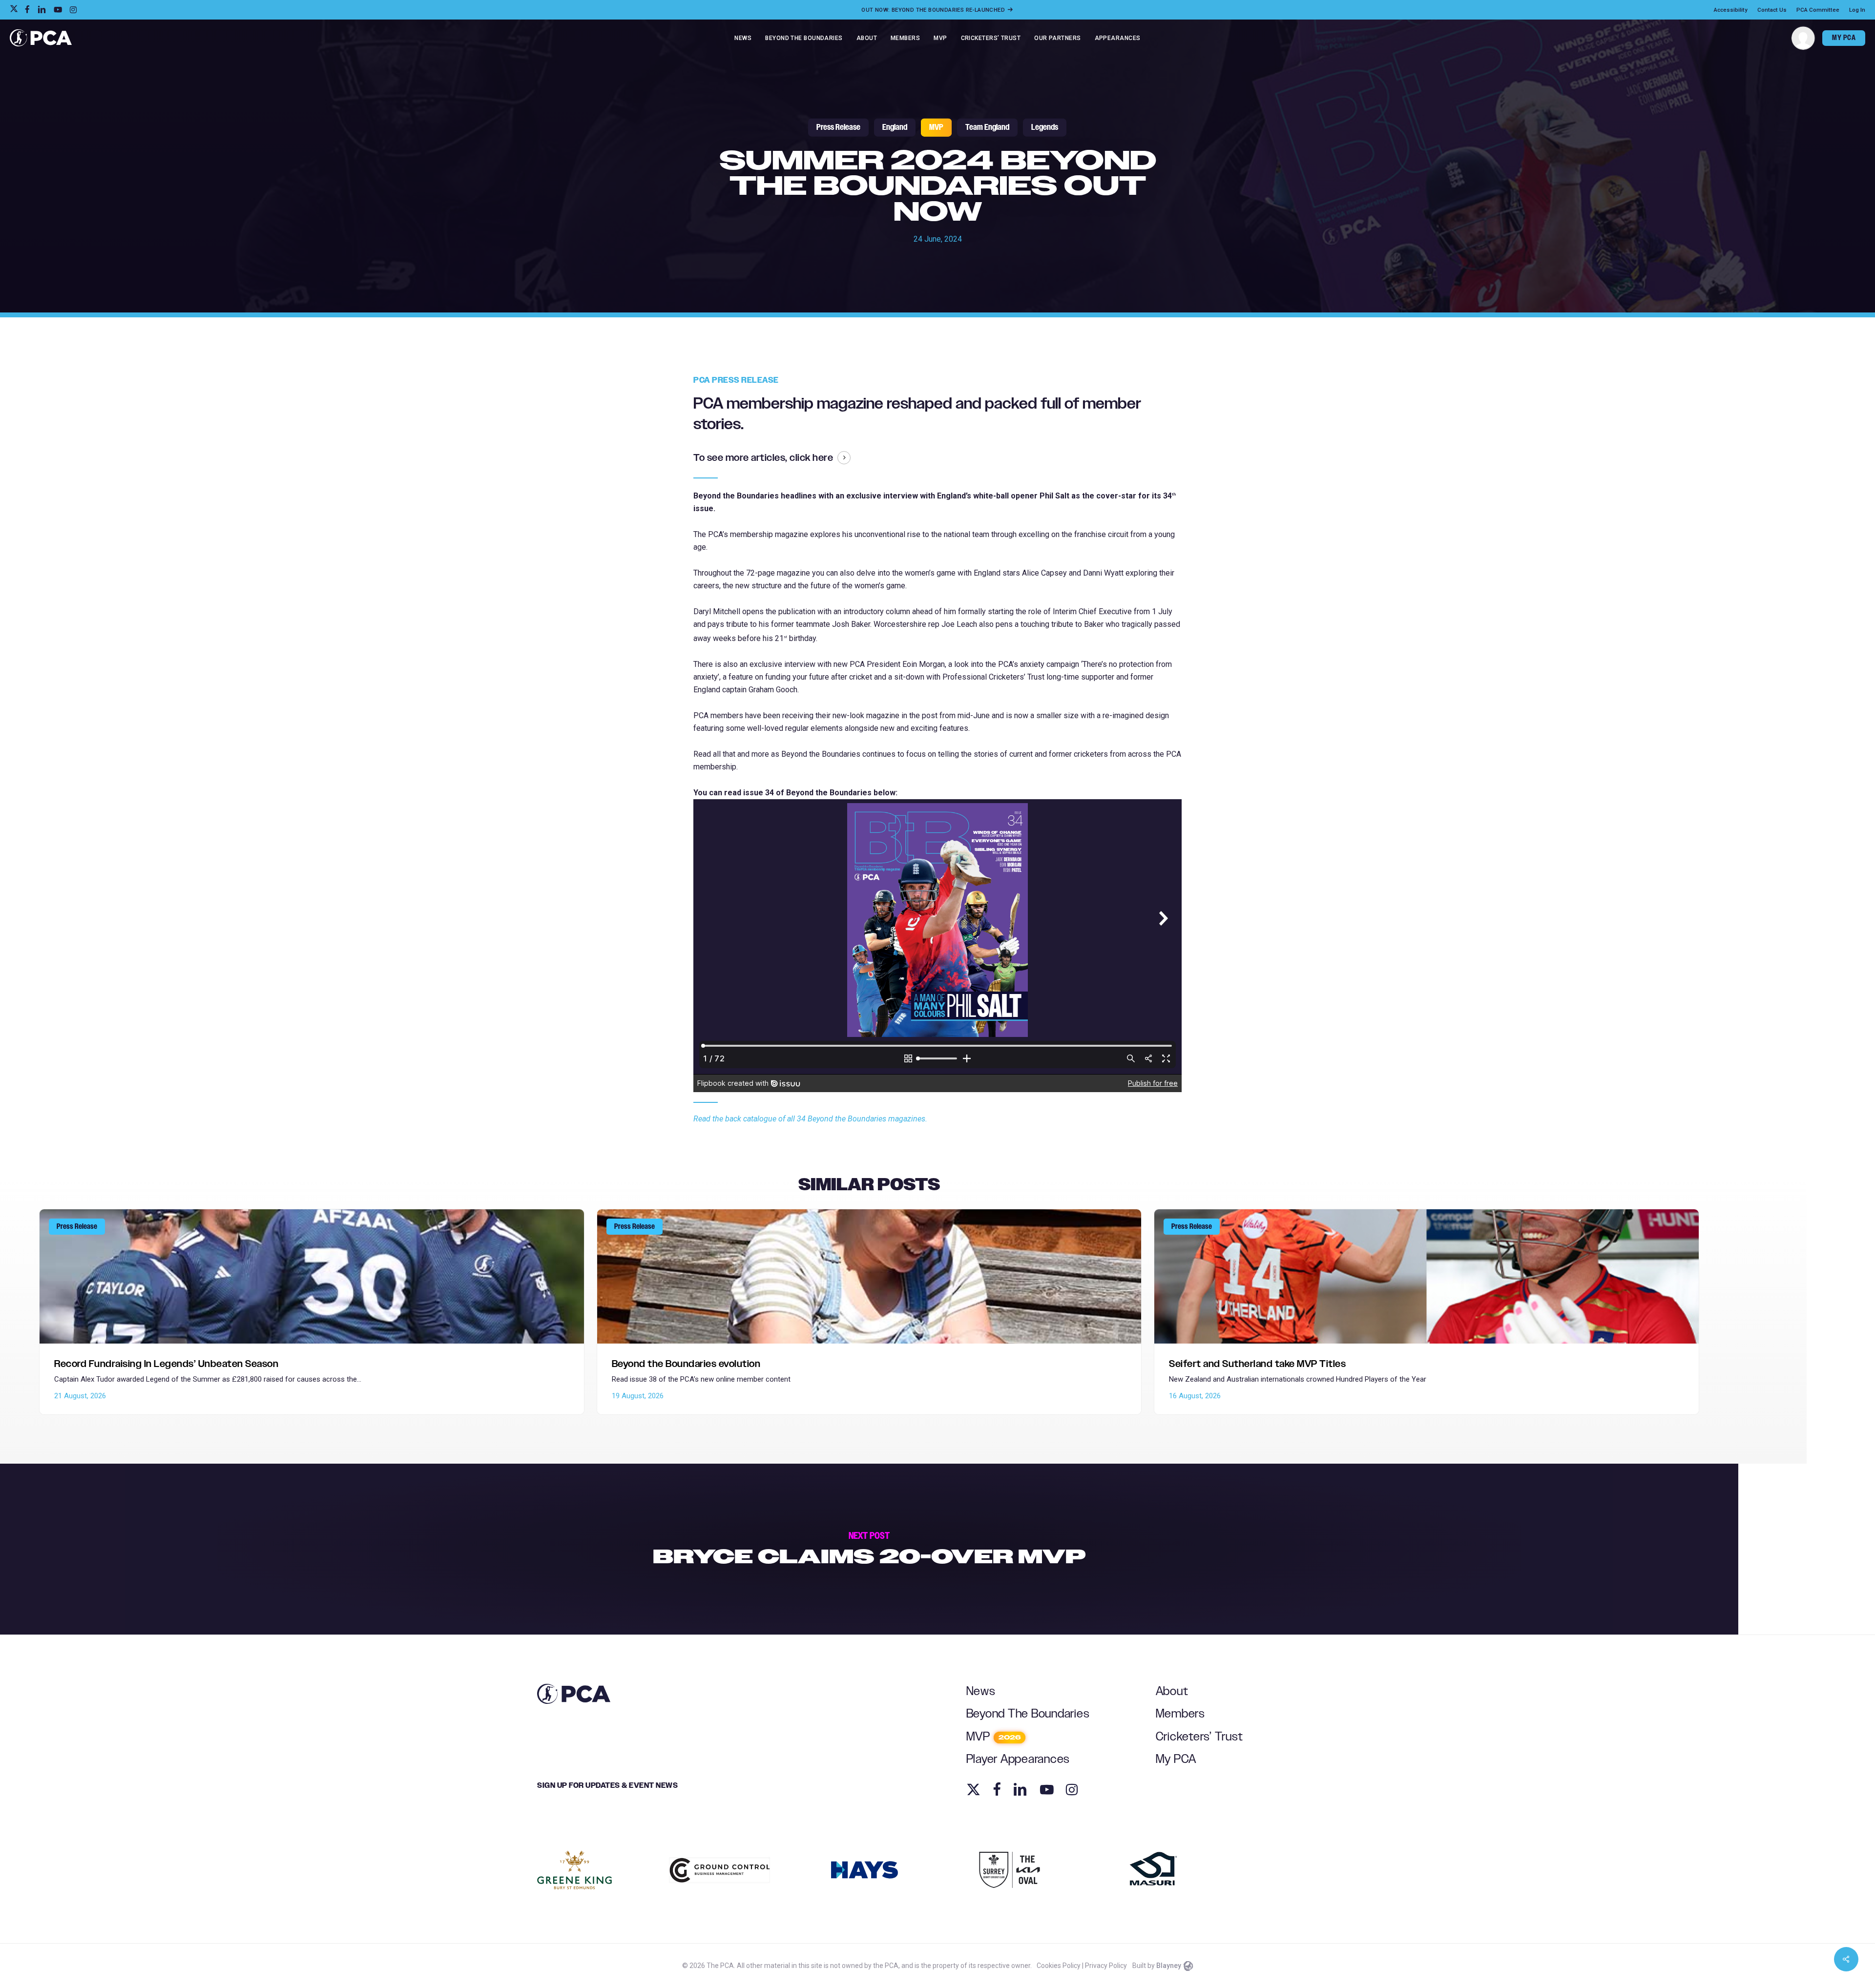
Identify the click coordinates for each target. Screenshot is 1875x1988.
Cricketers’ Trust (1199, 1737)
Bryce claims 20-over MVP (869, 1549)
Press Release (838, 127)
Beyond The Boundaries (1028, 1714)
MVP (936, 127)
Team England (987, 127)
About (1172, 1691)
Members (1180, 1714)
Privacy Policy (1106, 1966)
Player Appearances (1018, 1759)
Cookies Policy (1059, 1966)
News (981, 1691)
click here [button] (811, 458)
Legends (1045, 127)
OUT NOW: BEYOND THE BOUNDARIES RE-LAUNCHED (934, 10)
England (895, 127)
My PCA (1176, 1759)
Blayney (1169, 1966)
